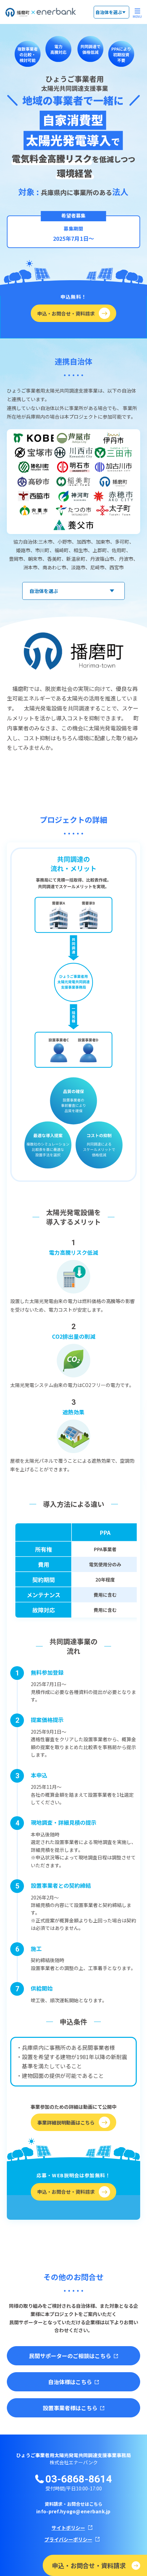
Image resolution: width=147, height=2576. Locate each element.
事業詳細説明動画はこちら (66, 2122)
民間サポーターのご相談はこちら (70, 2356)
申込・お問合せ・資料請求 (89, 2565)
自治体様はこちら (70, 2382)
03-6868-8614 (79, 2479)
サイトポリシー (68, 2528)
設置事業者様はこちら (70, 2408)
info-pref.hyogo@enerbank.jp (73, 2511)
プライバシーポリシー (68, 2539)
